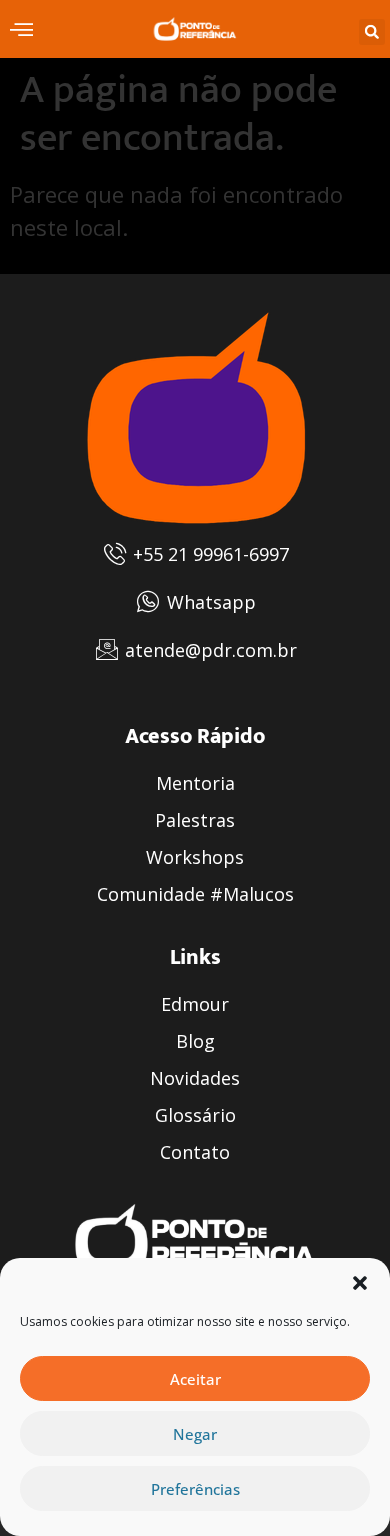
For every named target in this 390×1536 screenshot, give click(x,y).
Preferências (195, 1489)
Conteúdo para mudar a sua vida (24, 29)
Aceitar (195, 1379)
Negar (195, 1434)
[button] (360, 1283)
